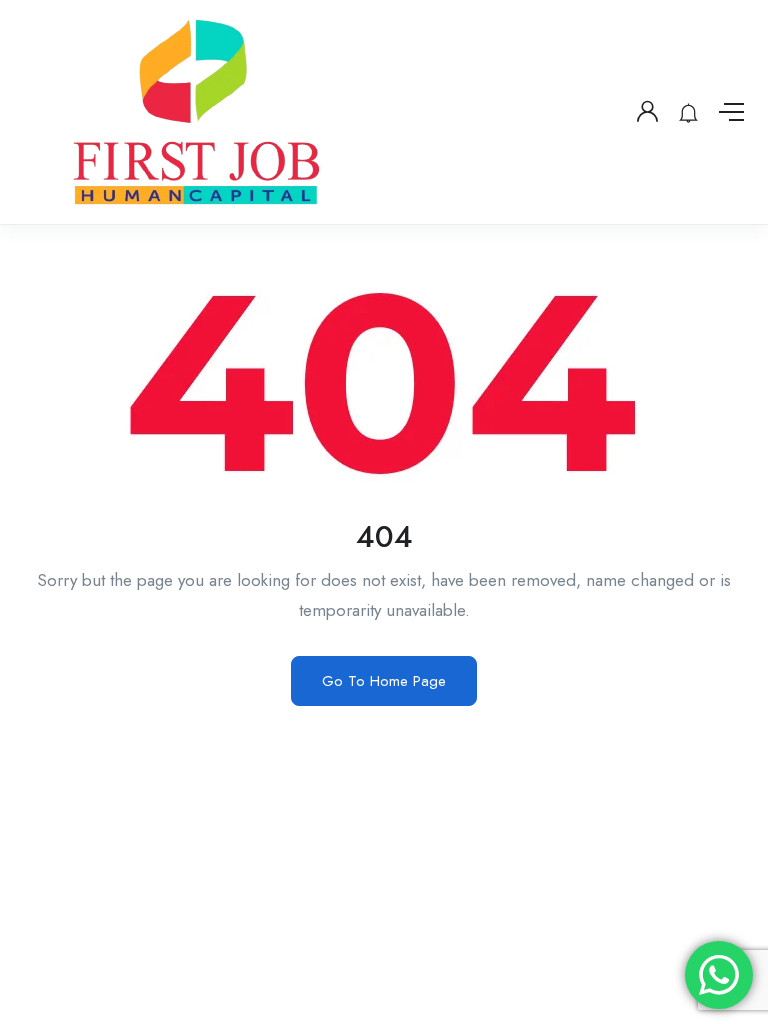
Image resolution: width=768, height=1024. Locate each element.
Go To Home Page (384, 681)
